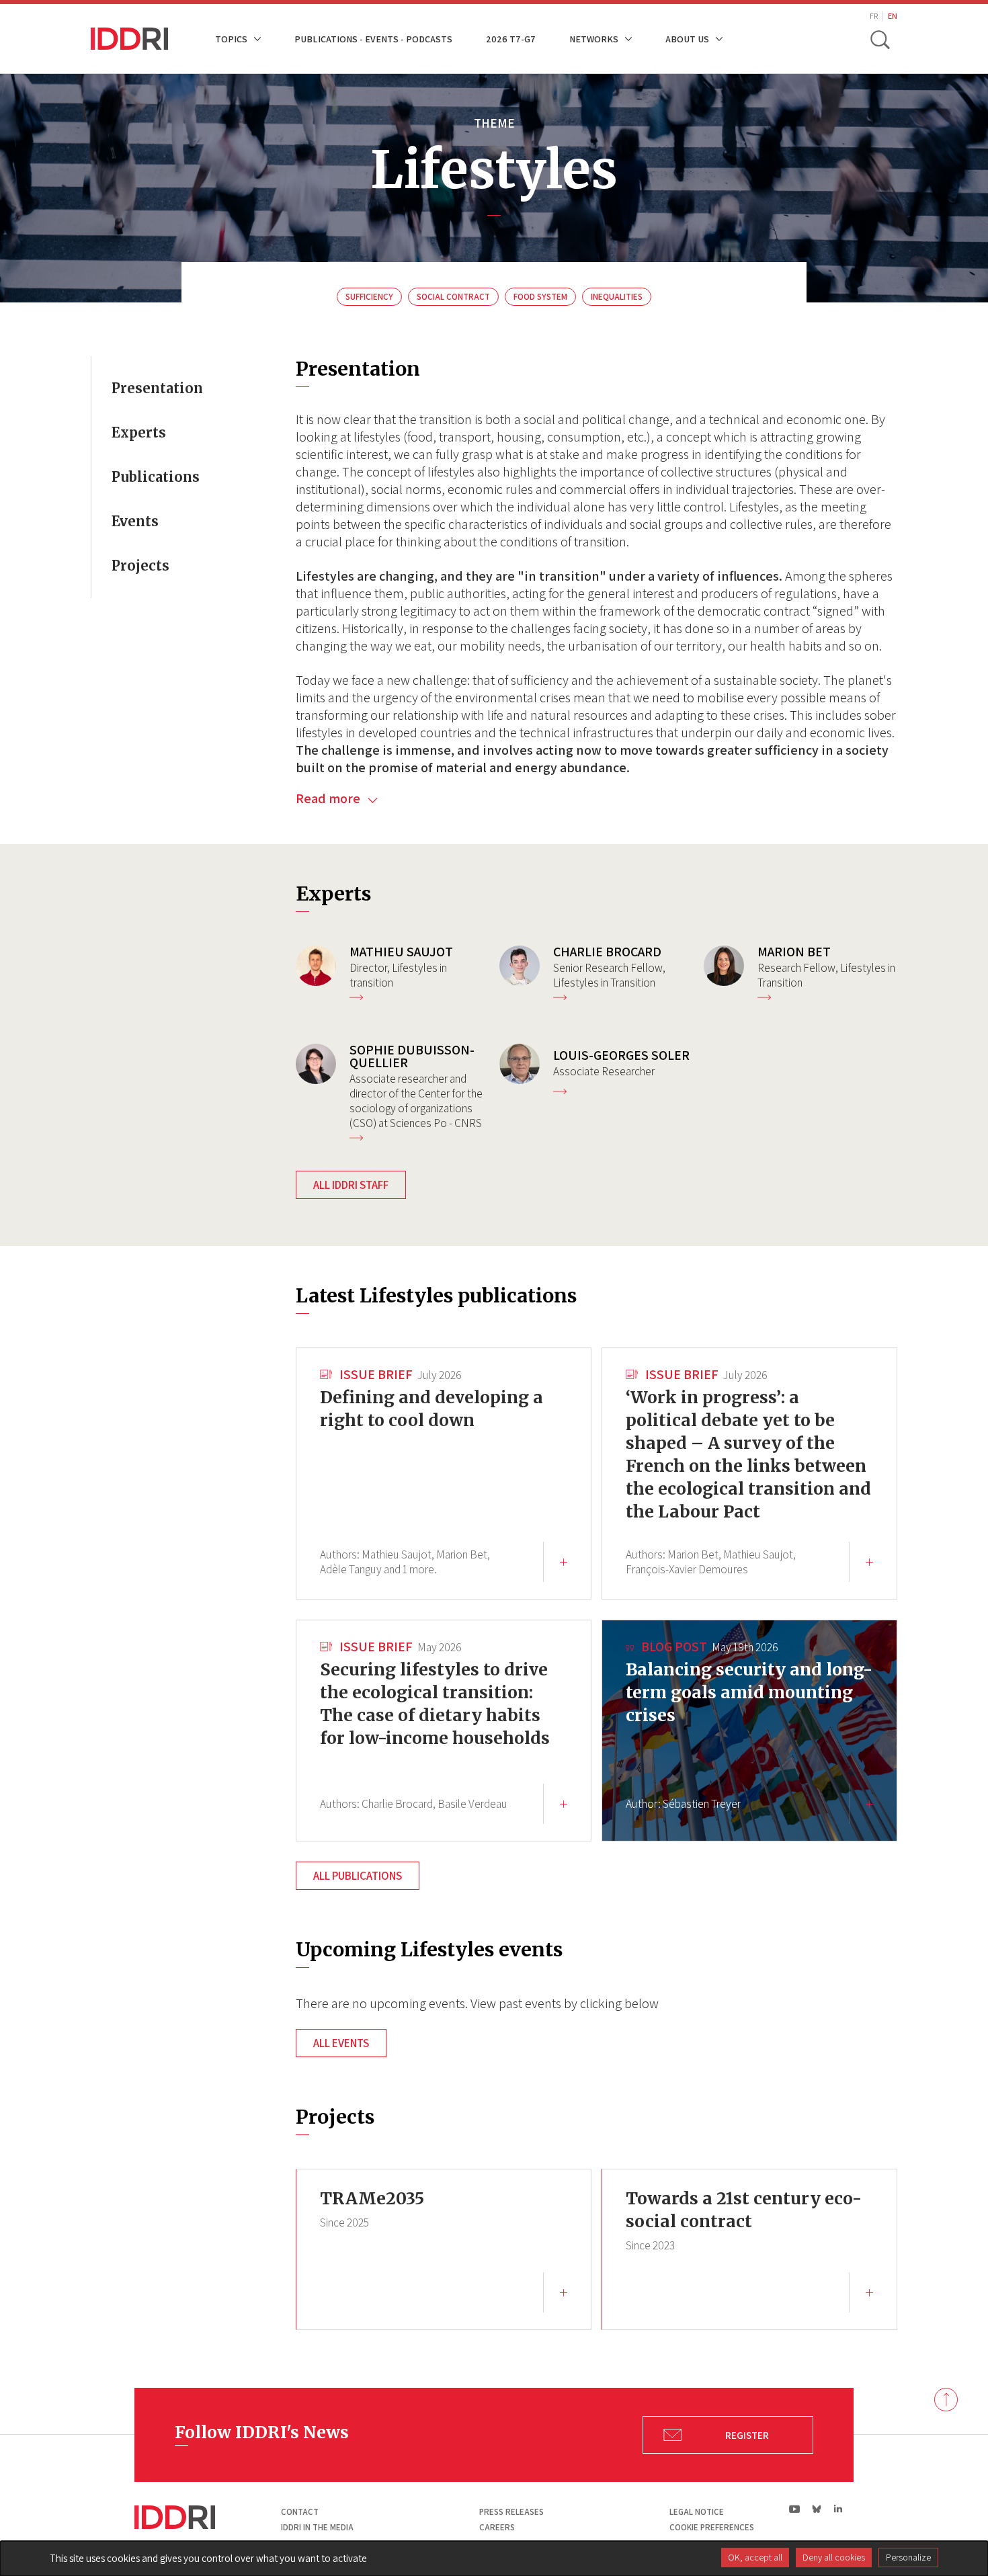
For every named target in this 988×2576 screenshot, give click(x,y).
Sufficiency (369, 297)
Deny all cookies (834, 2557)
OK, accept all (755, 2557)
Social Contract (453, 297)
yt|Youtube (795, 2509)
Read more (329, 798)
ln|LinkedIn (838, 2509)
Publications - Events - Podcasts (373, 39)
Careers (497, 2527)
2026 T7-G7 (511, 39)
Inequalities (617, 297)
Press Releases (511, 2512)
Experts (139, 432)
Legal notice (697, 2512)
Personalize (908, 2557)
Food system (540, 297)
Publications (156, 477)
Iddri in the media (317, 2527)
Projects (140, 566)
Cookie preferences (712, 2527)
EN (893, 16)
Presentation (157, 388)
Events (135, 521)
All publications (358, 1876)
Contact (300, 2512)
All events (341, 2043)
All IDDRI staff (351, 1185)
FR (874, 16)
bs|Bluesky (817, 2509)
